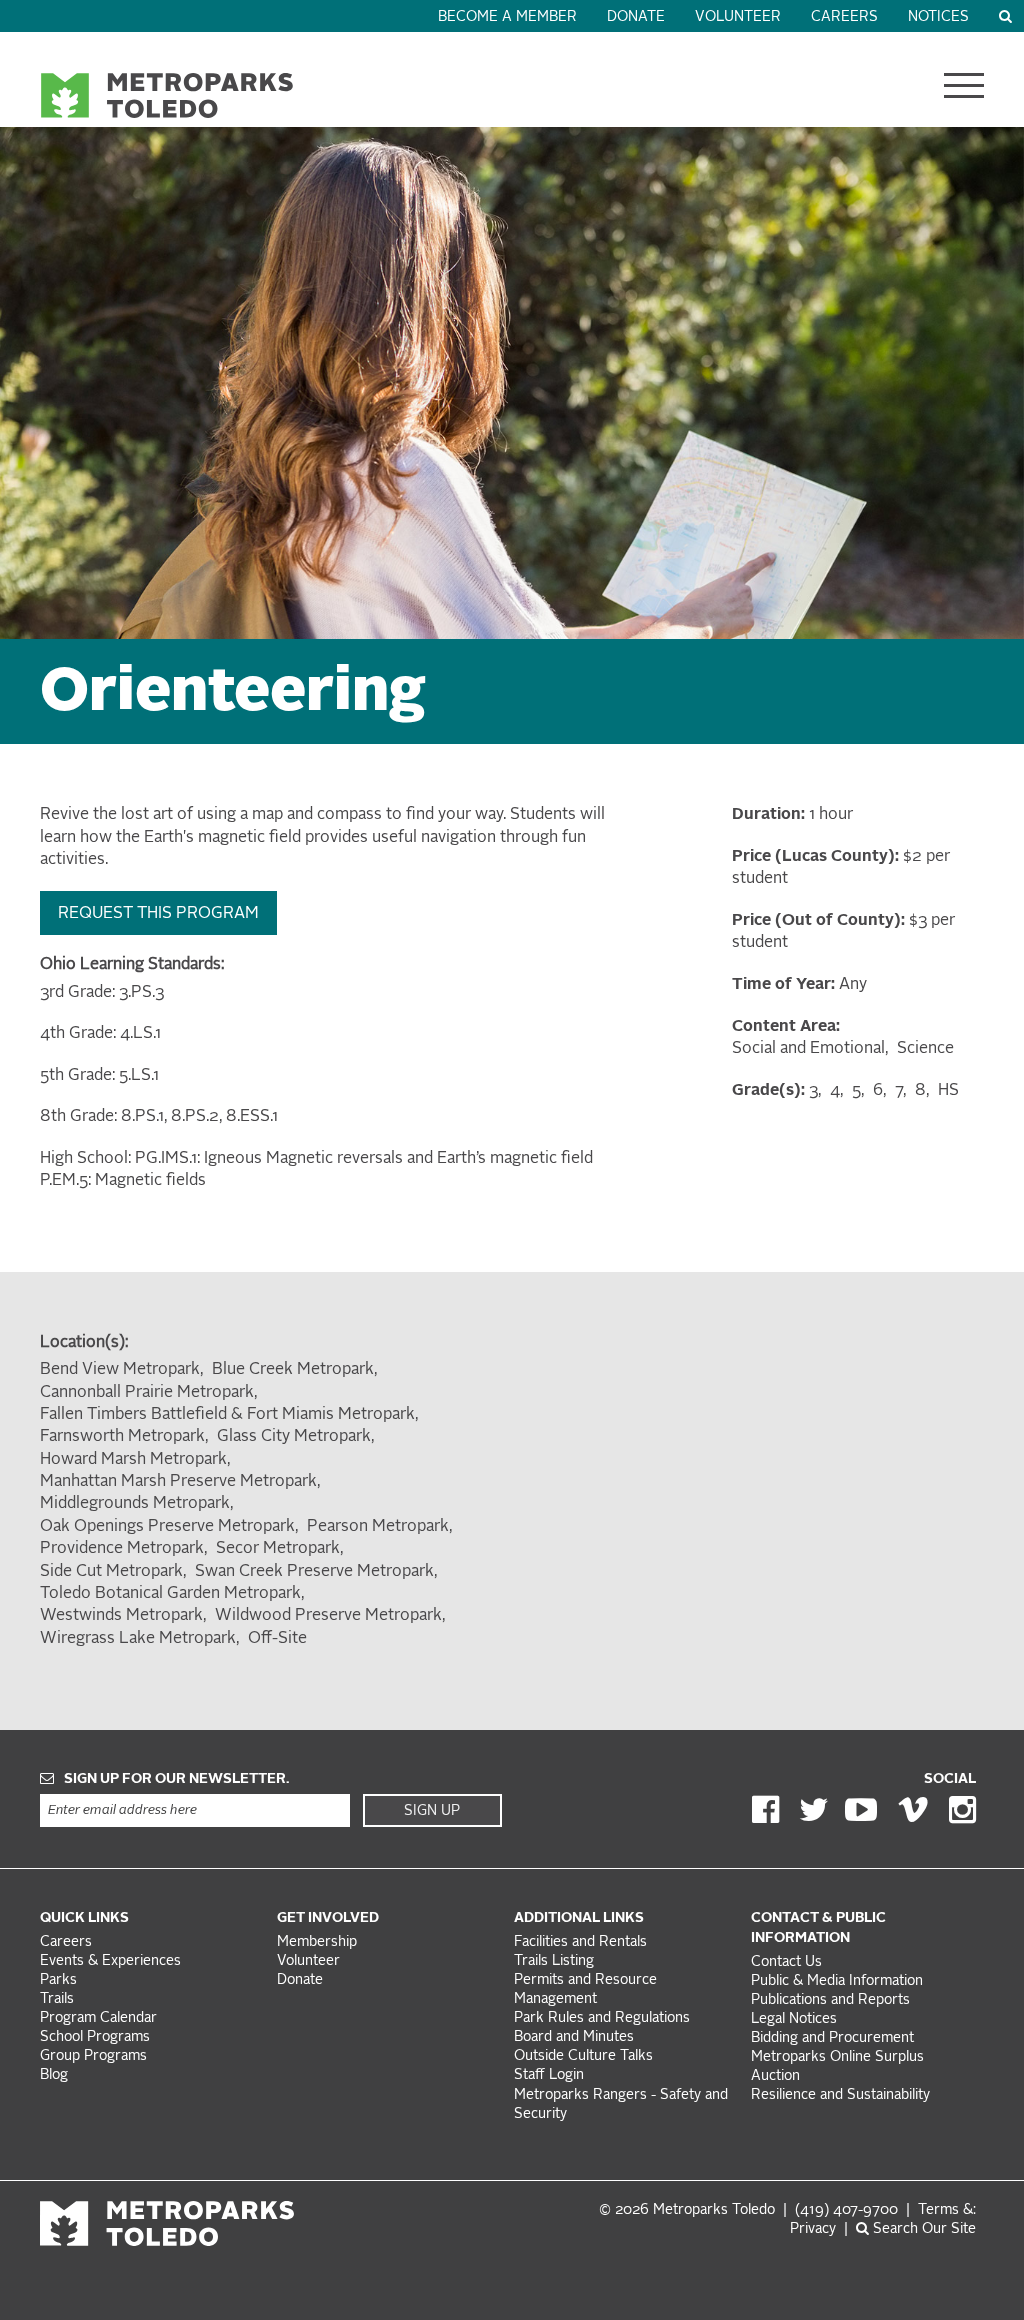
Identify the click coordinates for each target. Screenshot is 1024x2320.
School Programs (95, 2037)
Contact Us (786, 1962)
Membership (319, 1942)
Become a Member (507, 17)
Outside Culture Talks (583, 2056)
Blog (54, 2075)
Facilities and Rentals (580, 1942)
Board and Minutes (574, 2037)
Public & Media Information (837, 1981)
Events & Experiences (110, 1961)
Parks (58, 1980)
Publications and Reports (830, 2000)
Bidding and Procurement (832, 2038)
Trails (57, 1999)
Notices (938, 17)
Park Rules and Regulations (602, 2018)
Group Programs (93, 2056)
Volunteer (738, 17)
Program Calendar (98, 2018)
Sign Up (432, 1811)
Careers (844, 17)
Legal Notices (794, 2019)
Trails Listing (554, 1961)
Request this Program (158, 914)
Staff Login (549, 2075)
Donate (636, 17)
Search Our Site (922, 2229)
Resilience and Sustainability (840, 2095)
